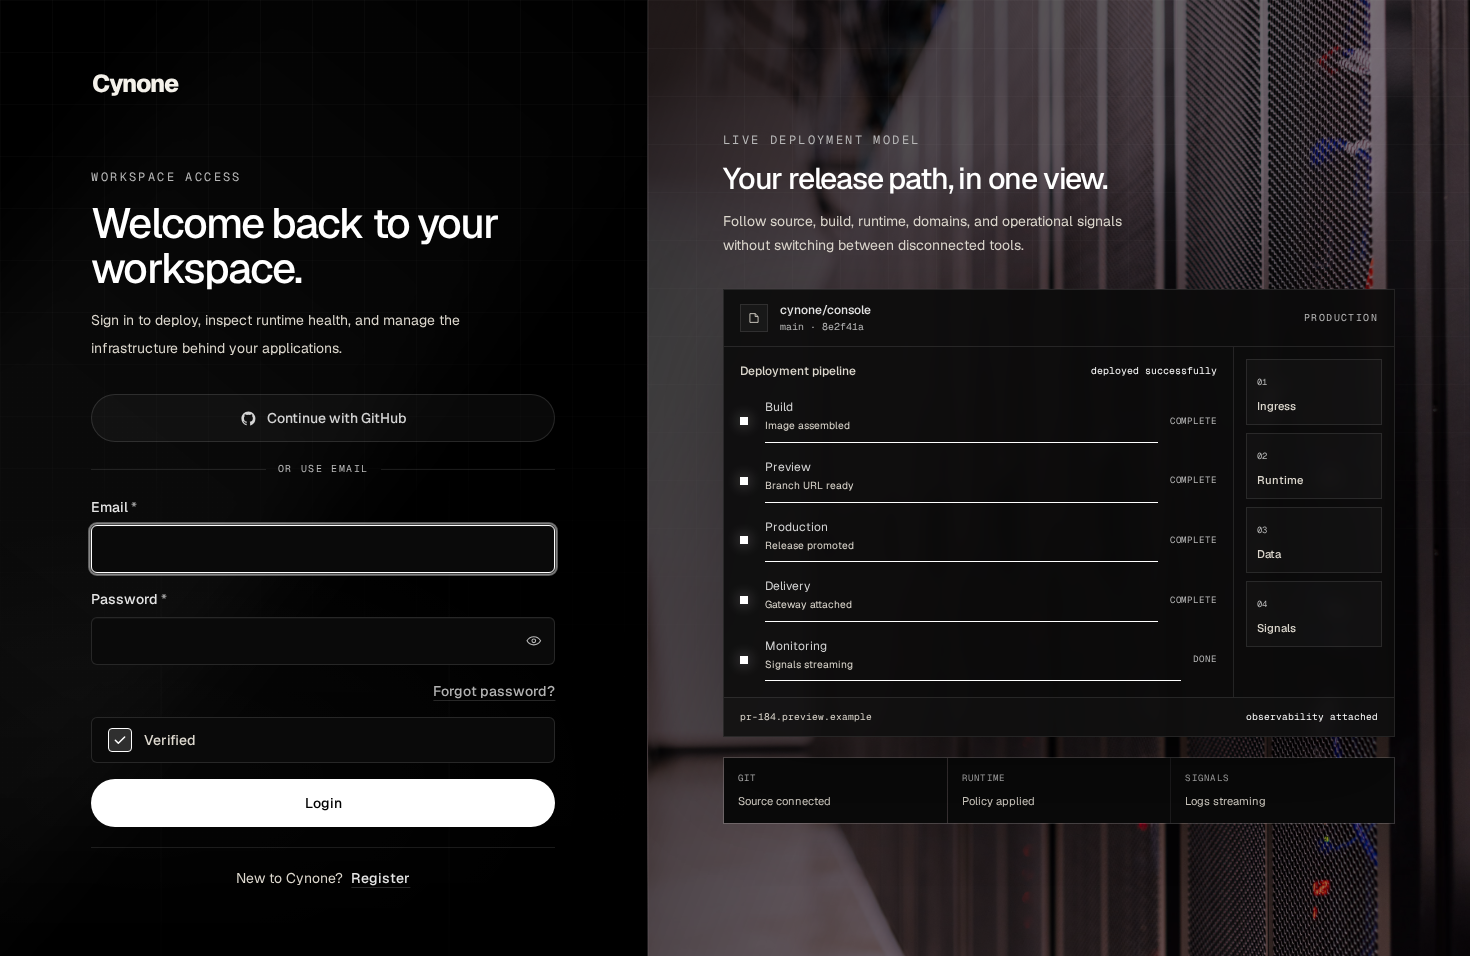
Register (380, 878)
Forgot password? (494, 691)
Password (129, 599)
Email (114, 507)
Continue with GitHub (337, 418)
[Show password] (533, 641)
